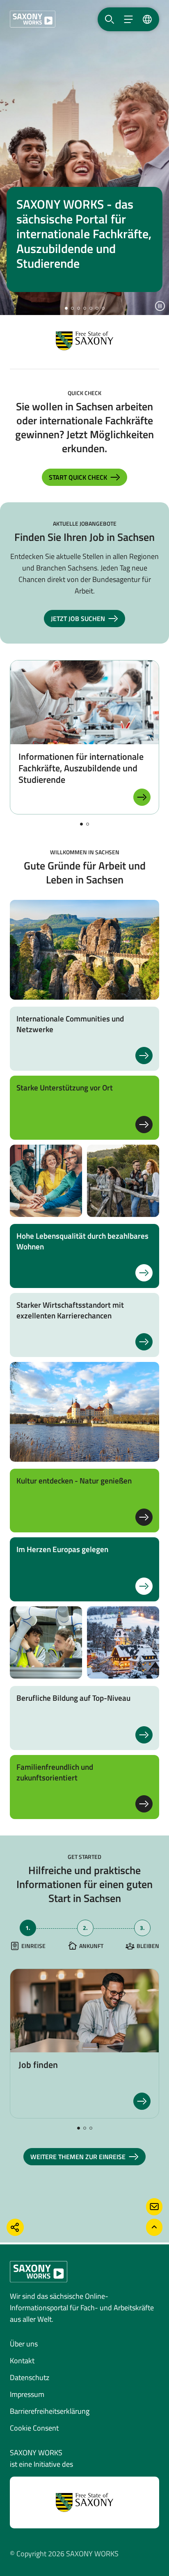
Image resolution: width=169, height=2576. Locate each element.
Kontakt (22, 2361)
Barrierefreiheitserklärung (50, 2411)
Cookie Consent (34, 2428)
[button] (66, 308)
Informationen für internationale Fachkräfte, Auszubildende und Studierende (81, 768)
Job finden (38, 2065)
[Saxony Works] (33, 19)
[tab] (28, 1935)
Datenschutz (30, 2377)
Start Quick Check (78, 477)
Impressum (27, 2394)
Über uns (24, 2344)
